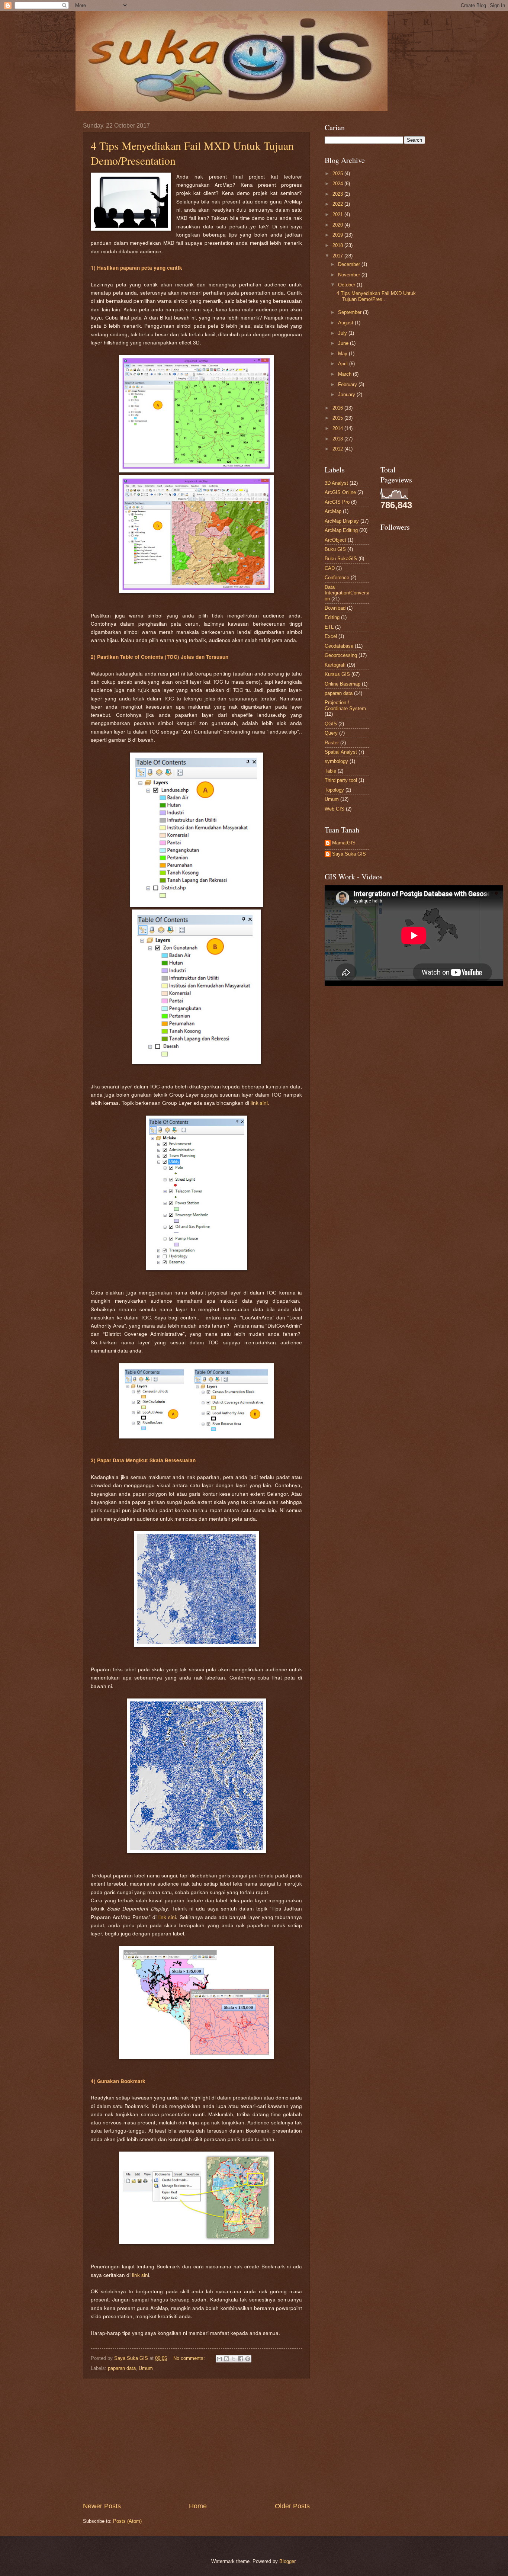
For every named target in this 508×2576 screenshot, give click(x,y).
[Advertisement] (196, 2440)
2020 (338, 225)
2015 (338, 418)
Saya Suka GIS (349, 854)
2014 (338, 428)
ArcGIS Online (340, 492)
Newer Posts (102, 2506)
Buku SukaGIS (341, 559)
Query (331, 733)
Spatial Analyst (341, 752)
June (344, 343)
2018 (338, 245)
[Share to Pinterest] (248, 2359)
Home (198, 2506)
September (351, 312)
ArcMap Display (342, 521)
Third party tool (341, 780)
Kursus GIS (337, 674)
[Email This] (219, 2359)
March (345, 374)
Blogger (287, 2561)
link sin (140, 2275)
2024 (338, 184)
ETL (329, 627)
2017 (338, 256)
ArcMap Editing (341, 530)
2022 (338, 204)
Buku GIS (335, 549)
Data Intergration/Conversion (347, 593)
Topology (334, 790)
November (350, 275)
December (350, 264)
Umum (146, 2368)
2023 (338, 194)
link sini (167, 1917)
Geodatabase (339, 646)
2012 (338, 449)
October (347, 285)
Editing (332, 617)
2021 (338, 214)
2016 (338, 408)
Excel (331, 636)
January (347, 394)
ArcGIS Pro (337, 502)
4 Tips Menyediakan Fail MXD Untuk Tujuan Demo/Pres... (376, 296)
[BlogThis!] (226, 2359)
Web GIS (335, 809)
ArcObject (335, 540)
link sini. (260, 1103)
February (348, 384)
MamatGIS (344, 843)
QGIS (331, 724)
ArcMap (333, 511)
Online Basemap (343, 684)
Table (330, 771)
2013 (338, 439)
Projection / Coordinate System (345, 705)
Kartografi (335, 665)
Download (335, 608)
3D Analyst (336, 483)
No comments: (190, 2358)
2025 (338, 174)
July (343, 333)
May (343, 354)
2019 (338, 235)
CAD (330, 568)
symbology (336, 761)
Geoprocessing (341, 655)
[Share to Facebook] (241, 2359)
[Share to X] (234, 2359)
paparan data (122, 2368)
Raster (332, 743)
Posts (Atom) (127, 2521)
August (346, 323)
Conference (337, 578)
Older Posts (292, 2506)
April (344, 364)
